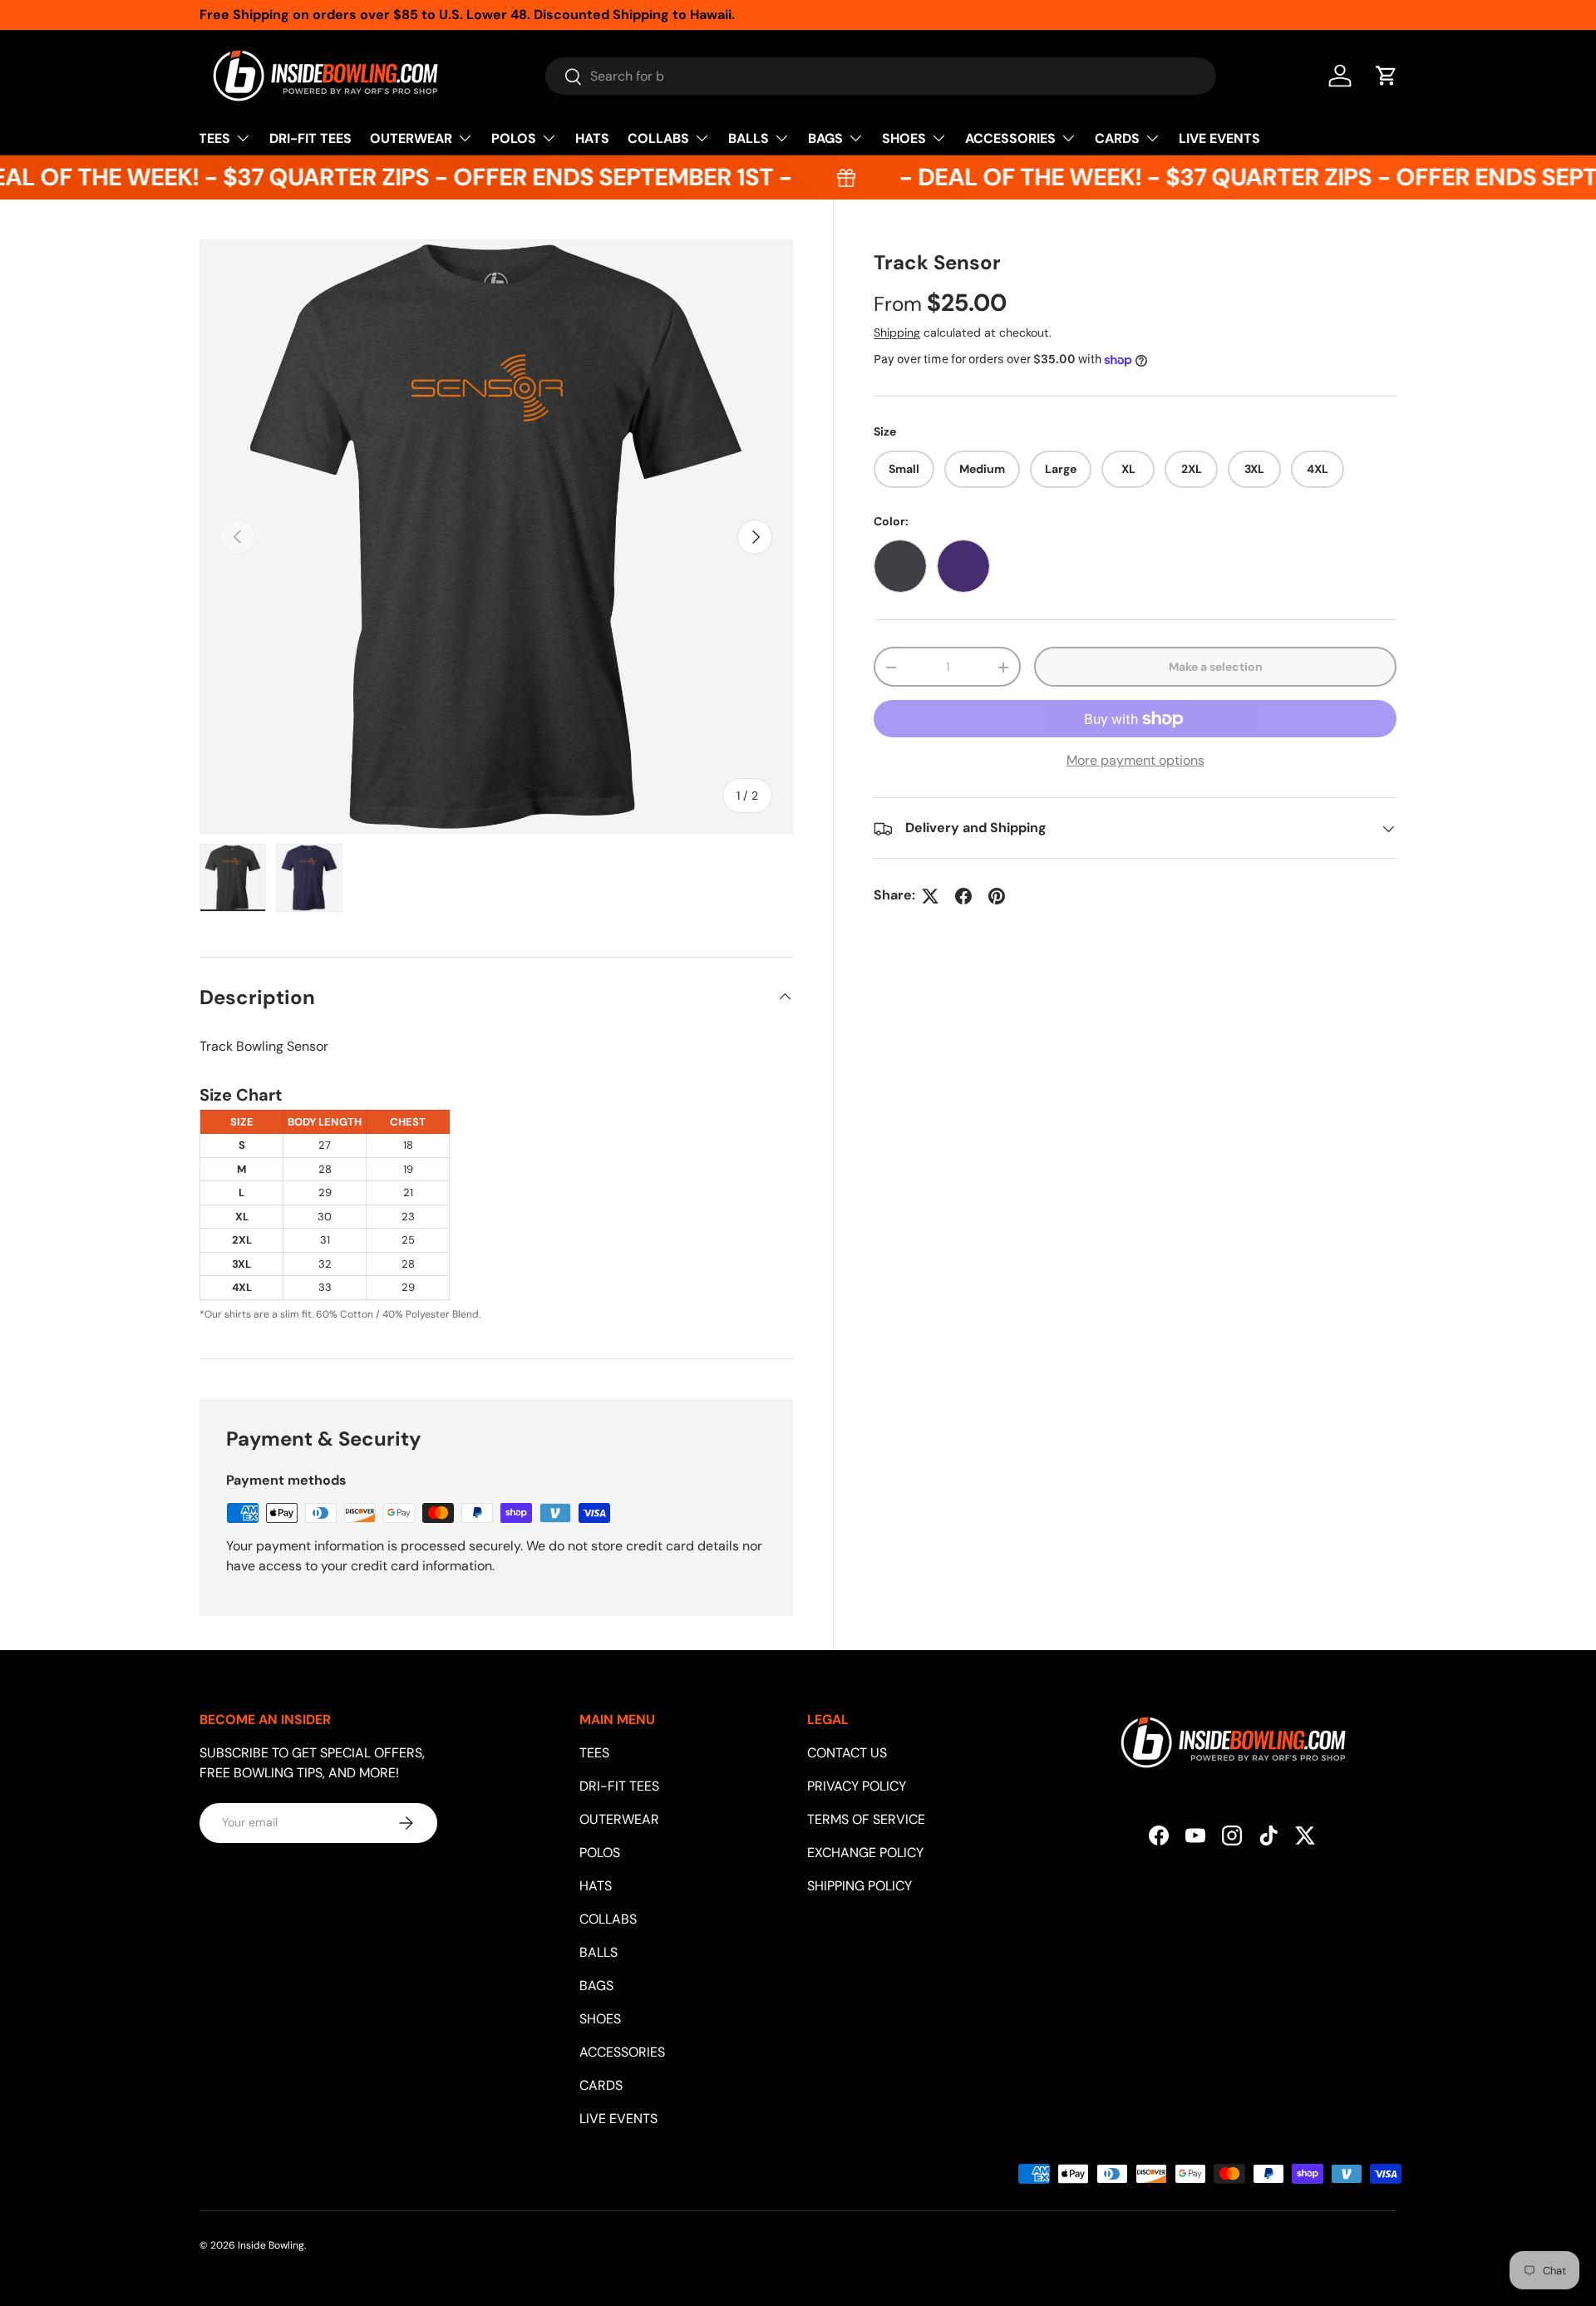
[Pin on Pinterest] (997, 896)
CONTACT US (847, 1753)
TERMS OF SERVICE (866, 1819)
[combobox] (881, 76)
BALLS (749, 138)
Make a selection (1216, 667)
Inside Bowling (271, 2245)
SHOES (904, 138)
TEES (214, 138)
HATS (592, 138)
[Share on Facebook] (963, 896)
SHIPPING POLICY (860, 1886)
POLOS (514, 138)
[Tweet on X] (930, 896)
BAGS (825, 138)
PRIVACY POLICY (857, 1786)
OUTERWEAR (411, 138)
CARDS (1117, 138)
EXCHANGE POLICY (865, 1853)
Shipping (897, 333)
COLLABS (658, 138)
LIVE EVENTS (1219, 138)
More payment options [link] (1135, 761)
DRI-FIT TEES (310, 138)
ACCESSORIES (1010, 138)
